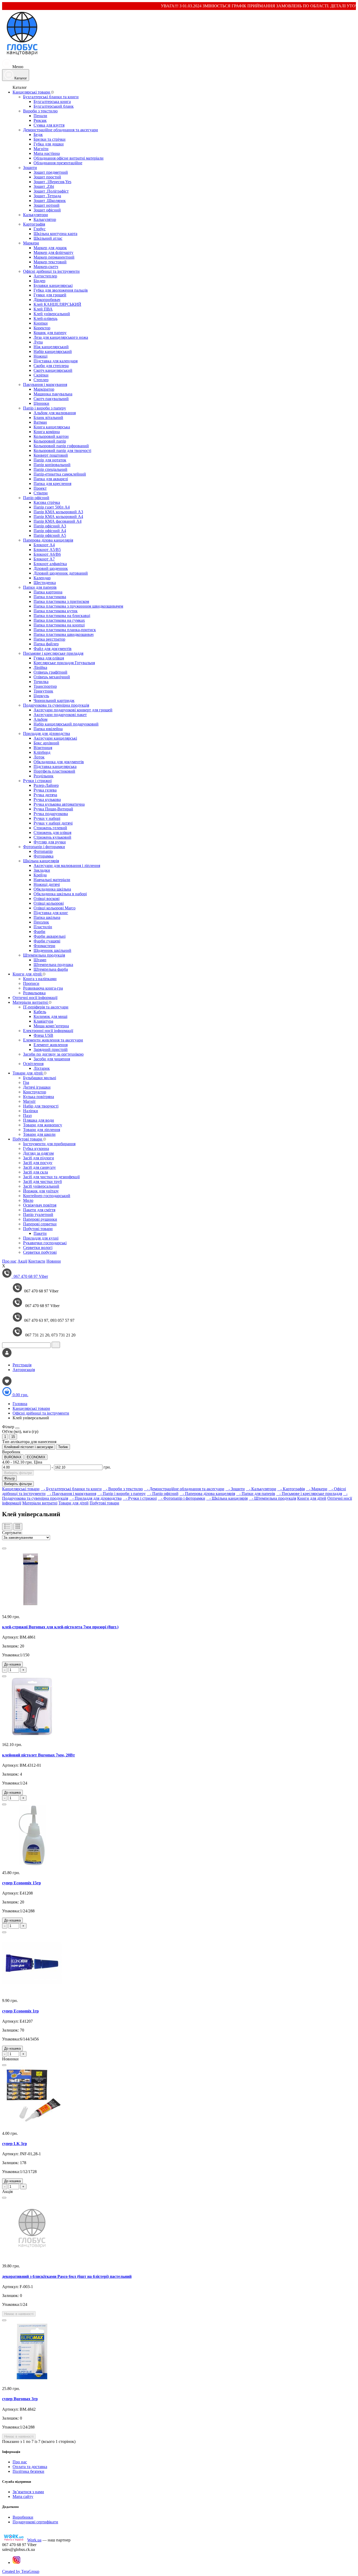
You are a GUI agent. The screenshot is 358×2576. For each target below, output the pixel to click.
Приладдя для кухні (41, 1238)
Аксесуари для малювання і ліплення (67, 866)
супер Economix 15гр (21, 1883)
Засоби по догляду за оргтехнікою (53, 1054)
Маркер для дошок (50, 248)
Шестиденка (45, 583)
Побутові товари (28, 1139)
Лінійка (40, 667)
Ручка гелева (45, 790)
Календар (42, 578)
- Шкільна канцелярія (227, 1498)
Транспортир (45, 686)
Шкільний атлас (48, 238)
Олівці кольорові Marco (55, 908)
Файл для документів (53, 649)
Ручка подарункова (51, 814)
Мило (28, 1200)
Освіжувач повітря (40, 1205)
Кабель (40, 1012)
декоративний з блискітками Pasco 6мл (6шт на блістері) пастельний (67, 2276)
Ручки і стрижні (37, 781)
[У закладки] (4, 1548)
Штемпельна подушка (53, 965)
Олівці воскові (47, 899)
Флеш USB (43, 1035)
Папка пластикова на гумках (59, 620)
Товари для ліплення (42, 1130)
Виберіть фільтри (18, 1473)
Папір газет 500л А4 (52, 507)
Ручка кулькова (47, 799)
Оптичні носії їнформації (35, 998)
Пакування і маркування (45, 384)
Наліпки (31, 1111)
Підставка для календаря (56, 361)
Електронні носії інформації (48, 1031)
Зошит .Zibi (44, 186)
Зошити (30, 168)
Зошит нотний (47, 205)
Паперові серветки (40, 1224)
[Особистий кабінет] (7, 1356)
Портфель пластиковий (54, 771)
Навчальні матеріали (52, 880)
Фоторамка (44, 856)
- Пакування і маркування (71, 1494)
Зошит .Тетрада (47, 196)
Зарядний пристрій (51, 1049)
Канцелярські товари (32, 92)
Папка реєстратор (49, 639)
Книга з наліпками (40, 979)
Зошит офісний (47, 210)
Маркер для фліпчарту (53, 252)
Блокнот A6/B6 (47, 554)
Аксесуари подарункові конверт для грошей (73, 710)
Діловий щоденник (51, 568)
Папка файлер (46, 644)
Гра (26, 1082)
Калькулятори (36, 215)
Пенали (40, 116)
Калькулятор (45, 219)
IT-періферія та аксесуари (46, 1007)
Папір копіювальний (52, 465)
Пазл (27, 1115)
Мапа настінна (47, 153)
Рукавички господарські (45, 1243)
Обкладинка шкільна (52, 889)
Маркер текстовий (50, 262)
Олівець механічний (52, 677)
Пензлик (41, 922)
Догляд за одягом (38, 1153)
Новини (54, 1261)
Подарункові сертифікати (35, 2522)
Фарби (39, 932)
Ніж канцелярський (51, 347)
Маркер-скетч (46, 267)
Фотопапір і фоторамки (44, 847)
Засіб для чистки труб (42, 1181)
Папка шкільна (47, 917)
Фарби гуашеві (47, 941)
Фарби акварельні (50, 936)
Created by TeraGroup (21, 2571)
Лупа (38, 342)
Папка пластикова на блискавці (62, 616)
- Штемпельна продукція (272, 1498)
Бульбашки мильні (40, 1078)
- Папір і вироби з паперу (121, 1494)
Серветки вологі (38, 1248)
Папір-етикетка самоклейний (60, 474)
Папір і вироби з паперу (45, 408)
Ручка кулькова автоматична (59, 804)
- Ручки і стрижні (140, 1498)
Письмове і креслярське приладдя (53, 653)
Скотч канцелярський (53, 370)
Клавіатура (43, 1021)
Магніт (29, 1101)
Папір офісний (36, 498)
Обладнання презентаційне (58, 163)
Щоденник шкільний (52, 950)
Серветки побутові (40, 1252)
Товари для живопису (43, 1125)
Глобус (40, 229)
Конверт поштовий (51, 455)
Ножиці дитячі (47, 884)
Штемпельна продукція (44, 955)
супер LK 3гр (15, 2144)
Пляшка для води (39, 1120)
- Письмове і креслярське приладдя (309, 1494)
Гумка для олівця (49, 658)
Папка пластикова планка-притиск (65, 630)
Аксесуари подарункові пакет (60, 715)
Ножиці (40, 356)
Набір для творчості (41, 1106)
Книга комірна (47, 432)
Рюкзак (40, 120)
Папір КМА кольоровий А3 (58, 512)
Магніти (41, 149)
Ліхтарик (42, 1068)
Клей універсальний (52, 314)
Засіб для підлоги (39, 1158)
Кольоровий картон (51, 436)
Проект (40, 488)
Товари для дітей (28, 1073)
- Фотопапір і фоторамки (181, 1498)
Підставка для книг (51, 913)
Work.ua (34, 2540)
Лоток (39, 757)
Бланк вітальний (48, 417)
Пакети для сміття (39, 1210)
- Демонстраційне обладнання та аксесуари (184, 1489)
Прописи (31, 983)
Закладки (42, 870)
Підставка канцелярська (55, 766)
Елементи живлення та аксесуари (53, 1040)
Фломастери (44, 946)
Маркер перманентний (54, 257)
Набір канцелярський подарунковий (66, 724)
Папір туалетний (38, 1215)
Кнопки (41, 323)
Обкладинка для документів (59, 762)
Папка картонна (48, 592)
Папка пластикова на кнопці (59, 625)
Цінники (41, 403)
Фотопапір (43, 851)
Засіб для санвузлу (39, 1167)
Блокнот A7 (44, 559)
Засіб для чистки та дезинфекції (51, 1177)
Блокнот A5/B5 (47, 550)
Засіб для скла (36, 1172)
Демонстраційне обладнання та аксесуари (61, 130)
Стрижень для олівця (52, 833)
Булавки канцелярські (53, 285)
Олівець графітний (50, 672)
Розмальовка (34, 993)
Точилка (41, 682)
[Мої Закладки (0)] (7, 1384)
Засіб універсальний (41, 1186)
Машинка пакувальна (53, 394)
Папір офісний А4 (50, 531)
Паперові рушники (40, 1219)
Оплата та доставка (30, 2467)
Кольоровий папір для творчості (62, 451)
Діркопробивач (47, 300)
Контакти (37, 1261)
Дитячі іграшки (37, 1087)
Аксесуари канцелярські (55, 738)
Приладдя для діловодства (47, 733)
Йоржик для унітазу (41, 1191)
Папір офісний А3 (50, 526)
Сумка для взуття (49, 125)
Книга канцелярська (52, 427)
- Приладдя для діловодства (95, 1498)
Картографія (34, 224)
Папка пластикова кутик (56, 611)
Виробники (23, 2517)
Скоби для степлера (51, 366)
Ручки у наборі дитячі (53, 823)
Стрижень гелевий (50, 828)
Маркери (31, 243)
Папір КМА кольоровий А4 (58, 517)
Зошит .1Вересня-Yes (52, 182)
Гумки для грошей (50, 295)
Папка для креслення (52, 484)
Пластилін (43, 927)
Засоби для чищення (52, 1059)
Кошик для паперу (50, 333)
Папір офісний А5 (50, 535)
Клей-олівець (45, 318)
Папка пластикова (50, 597)
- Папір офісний (163, 1494)
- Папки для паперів (256, 1494)
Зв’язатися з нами (28, 2492)
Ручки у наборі (47, 818)
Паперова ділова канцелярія (48, 540)
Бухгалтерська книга (52, 102)
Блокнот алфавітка (50, 564)
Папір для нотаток (50, 460)
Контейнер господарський (47, 1196)
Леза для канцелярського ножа (61, 337)
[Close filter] (17, 1428)
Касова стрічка (47, 502)
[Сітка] (18, 1527)
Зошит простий (47, 177)
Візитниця (43, 748)
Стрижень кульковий (52, 837)
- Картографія (291, 1489)
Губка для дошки (49, 144)
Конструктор (35, 1092)
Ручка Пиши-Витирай (53, 809)
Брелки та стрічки (50, 139)
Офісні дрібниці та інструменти (51, 271)
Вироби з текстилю (40, 111)
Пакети (40, 1233)
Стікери (41, 493)
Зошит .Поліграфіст (51, 191)
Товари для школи (39, 1134)
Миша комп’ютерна (51, 1026)
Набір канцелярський (53, 351)
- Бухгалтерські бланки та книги (71, 1489)
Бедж (38, 135)
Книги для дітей (28, 974)
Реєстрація (22, 1365)
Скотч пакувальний (51, 399)
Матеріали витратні (31, 1002)
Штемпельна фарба (51, 969)
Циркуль (41, 696)
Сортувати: (12, 1533)
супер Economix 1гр (20, 2011)
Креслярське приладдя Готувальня (64, 663)
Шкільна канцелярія (41, 861)
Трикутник (43, 691)
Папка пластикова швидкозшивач (64, 634)
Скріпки (41, 375)
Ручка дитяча (45, 795)
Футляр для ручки (50, 842)
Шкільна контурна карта (55, 234)
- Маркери (317, 1489)
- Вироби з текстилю (123, 1489)
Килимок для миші (50, 1016)
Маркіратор (44, 389)
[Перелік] (7, 1527)
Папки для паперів (40, 587)
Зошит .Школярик (50, 201)
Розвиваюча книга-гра (43, 988)
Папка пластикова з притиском (61, 601)
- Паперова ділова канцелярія (207, 1494)
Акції (22, 1261)
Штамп (40, 960)
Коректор (42, 328)
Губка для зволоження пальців (61, 290)
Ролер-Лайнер (46, 785)
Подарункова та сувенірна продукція (56, 705)
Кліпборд (42, 752)
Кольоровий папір (50, 441)
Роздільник (44, 776)
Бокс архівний (46, 743)
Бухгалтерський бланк (54, 106)
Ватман (40, 422)
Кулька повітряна (39, 1097)
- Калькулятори (261, 1489)
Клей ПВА (43, 309)
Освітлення (33, 1064)
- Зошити (235, 1489)
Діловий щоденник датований (61, 573)
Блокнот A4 (44, 545)
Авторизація (24, 1370)
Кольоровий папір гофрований (61, 446)
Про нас (9, 1261)
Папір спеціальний (50, 469)
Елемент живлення (51, 1045)
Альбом (40, 719)
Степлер (41, 380)
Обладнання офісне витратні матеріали (69, 158)
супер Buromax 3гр (20, 2399)
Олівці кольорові (49, 903)
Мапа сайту (23, 2496)
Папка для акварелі (51, 479)
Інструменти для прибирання (49, 1144)
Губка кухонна (36, 1148)
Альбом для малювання (55, 413)
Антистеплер (45, 276)
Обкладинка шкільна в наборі (60, 894)
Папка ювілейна (48, 729)
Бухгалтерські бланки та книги (51, 97)
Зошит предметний (51, 172)
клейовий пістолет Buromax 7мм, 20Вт (39, 1755)
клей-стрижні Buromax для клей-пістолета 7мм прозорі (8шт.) (60, 1627)
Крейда (40, 875)
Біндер (39, 281)
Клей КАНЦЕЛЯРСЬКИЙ (57, 304)
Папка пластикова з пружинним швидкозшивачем (78, 606)
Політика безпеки (28, 2471)
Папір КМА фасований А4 (58, 521)
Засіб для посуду (38, 1163)
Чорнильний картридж (54, 700)
